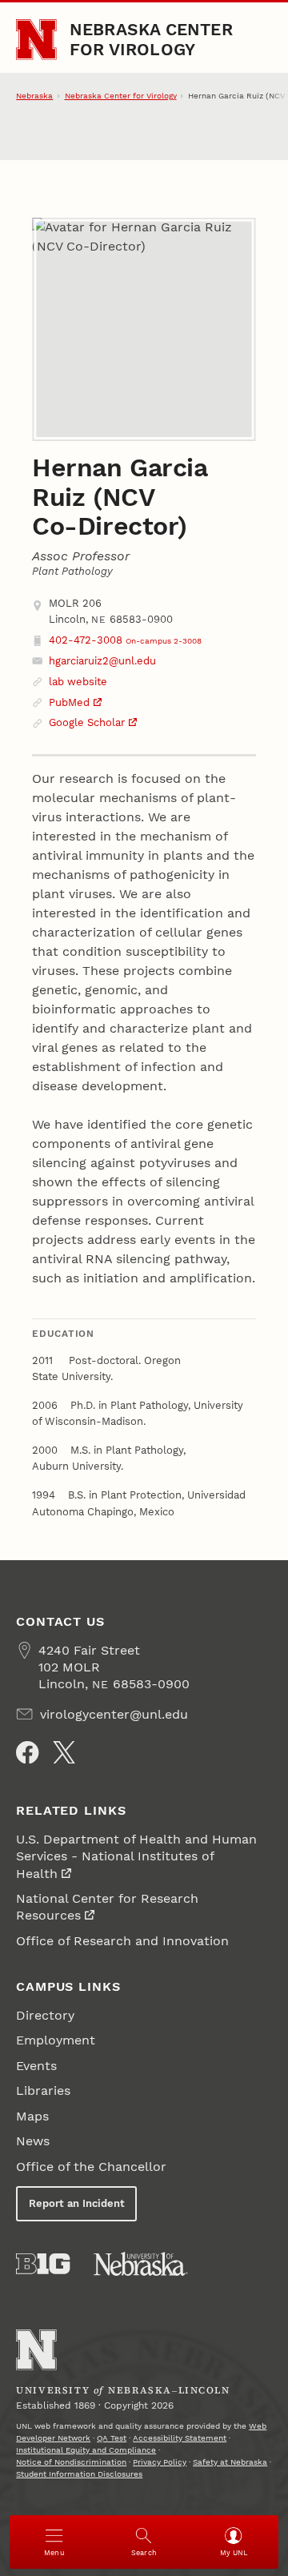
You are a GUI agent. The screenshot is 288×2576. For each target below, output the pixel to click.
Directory (45, 2015)
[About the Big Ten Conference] (43, 2264)
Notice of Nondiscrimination (71, 2462)
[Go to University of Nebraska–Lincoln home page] (36, 40)
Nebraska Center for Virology (151, 39)
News (33, 2141)
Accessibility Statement (180, 2438)
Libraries (43, 2090)
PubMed (69, 702)
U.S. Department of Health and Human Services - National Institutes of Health (136, 1856)
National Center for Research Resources (107, 1907)
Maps (32, 2116)
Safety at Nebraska (230, 2462)
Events (36, 2066)
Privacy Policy (160, 2462)
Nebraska (34, 96)
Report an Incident (77, 2203)
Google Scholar (87, 722)
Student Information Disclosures (79, 2474)
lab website (78, 682)
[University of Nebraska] (141, 2264)
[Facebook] (27, 1752)
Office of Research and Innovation (122, 1941)
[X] (64, 1752)
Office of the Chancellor (91, 2167)
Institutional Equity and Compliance (86, 2450)
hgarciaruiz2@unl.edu (102, 661)
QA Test (112, 2438)
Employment (56, 2040)
